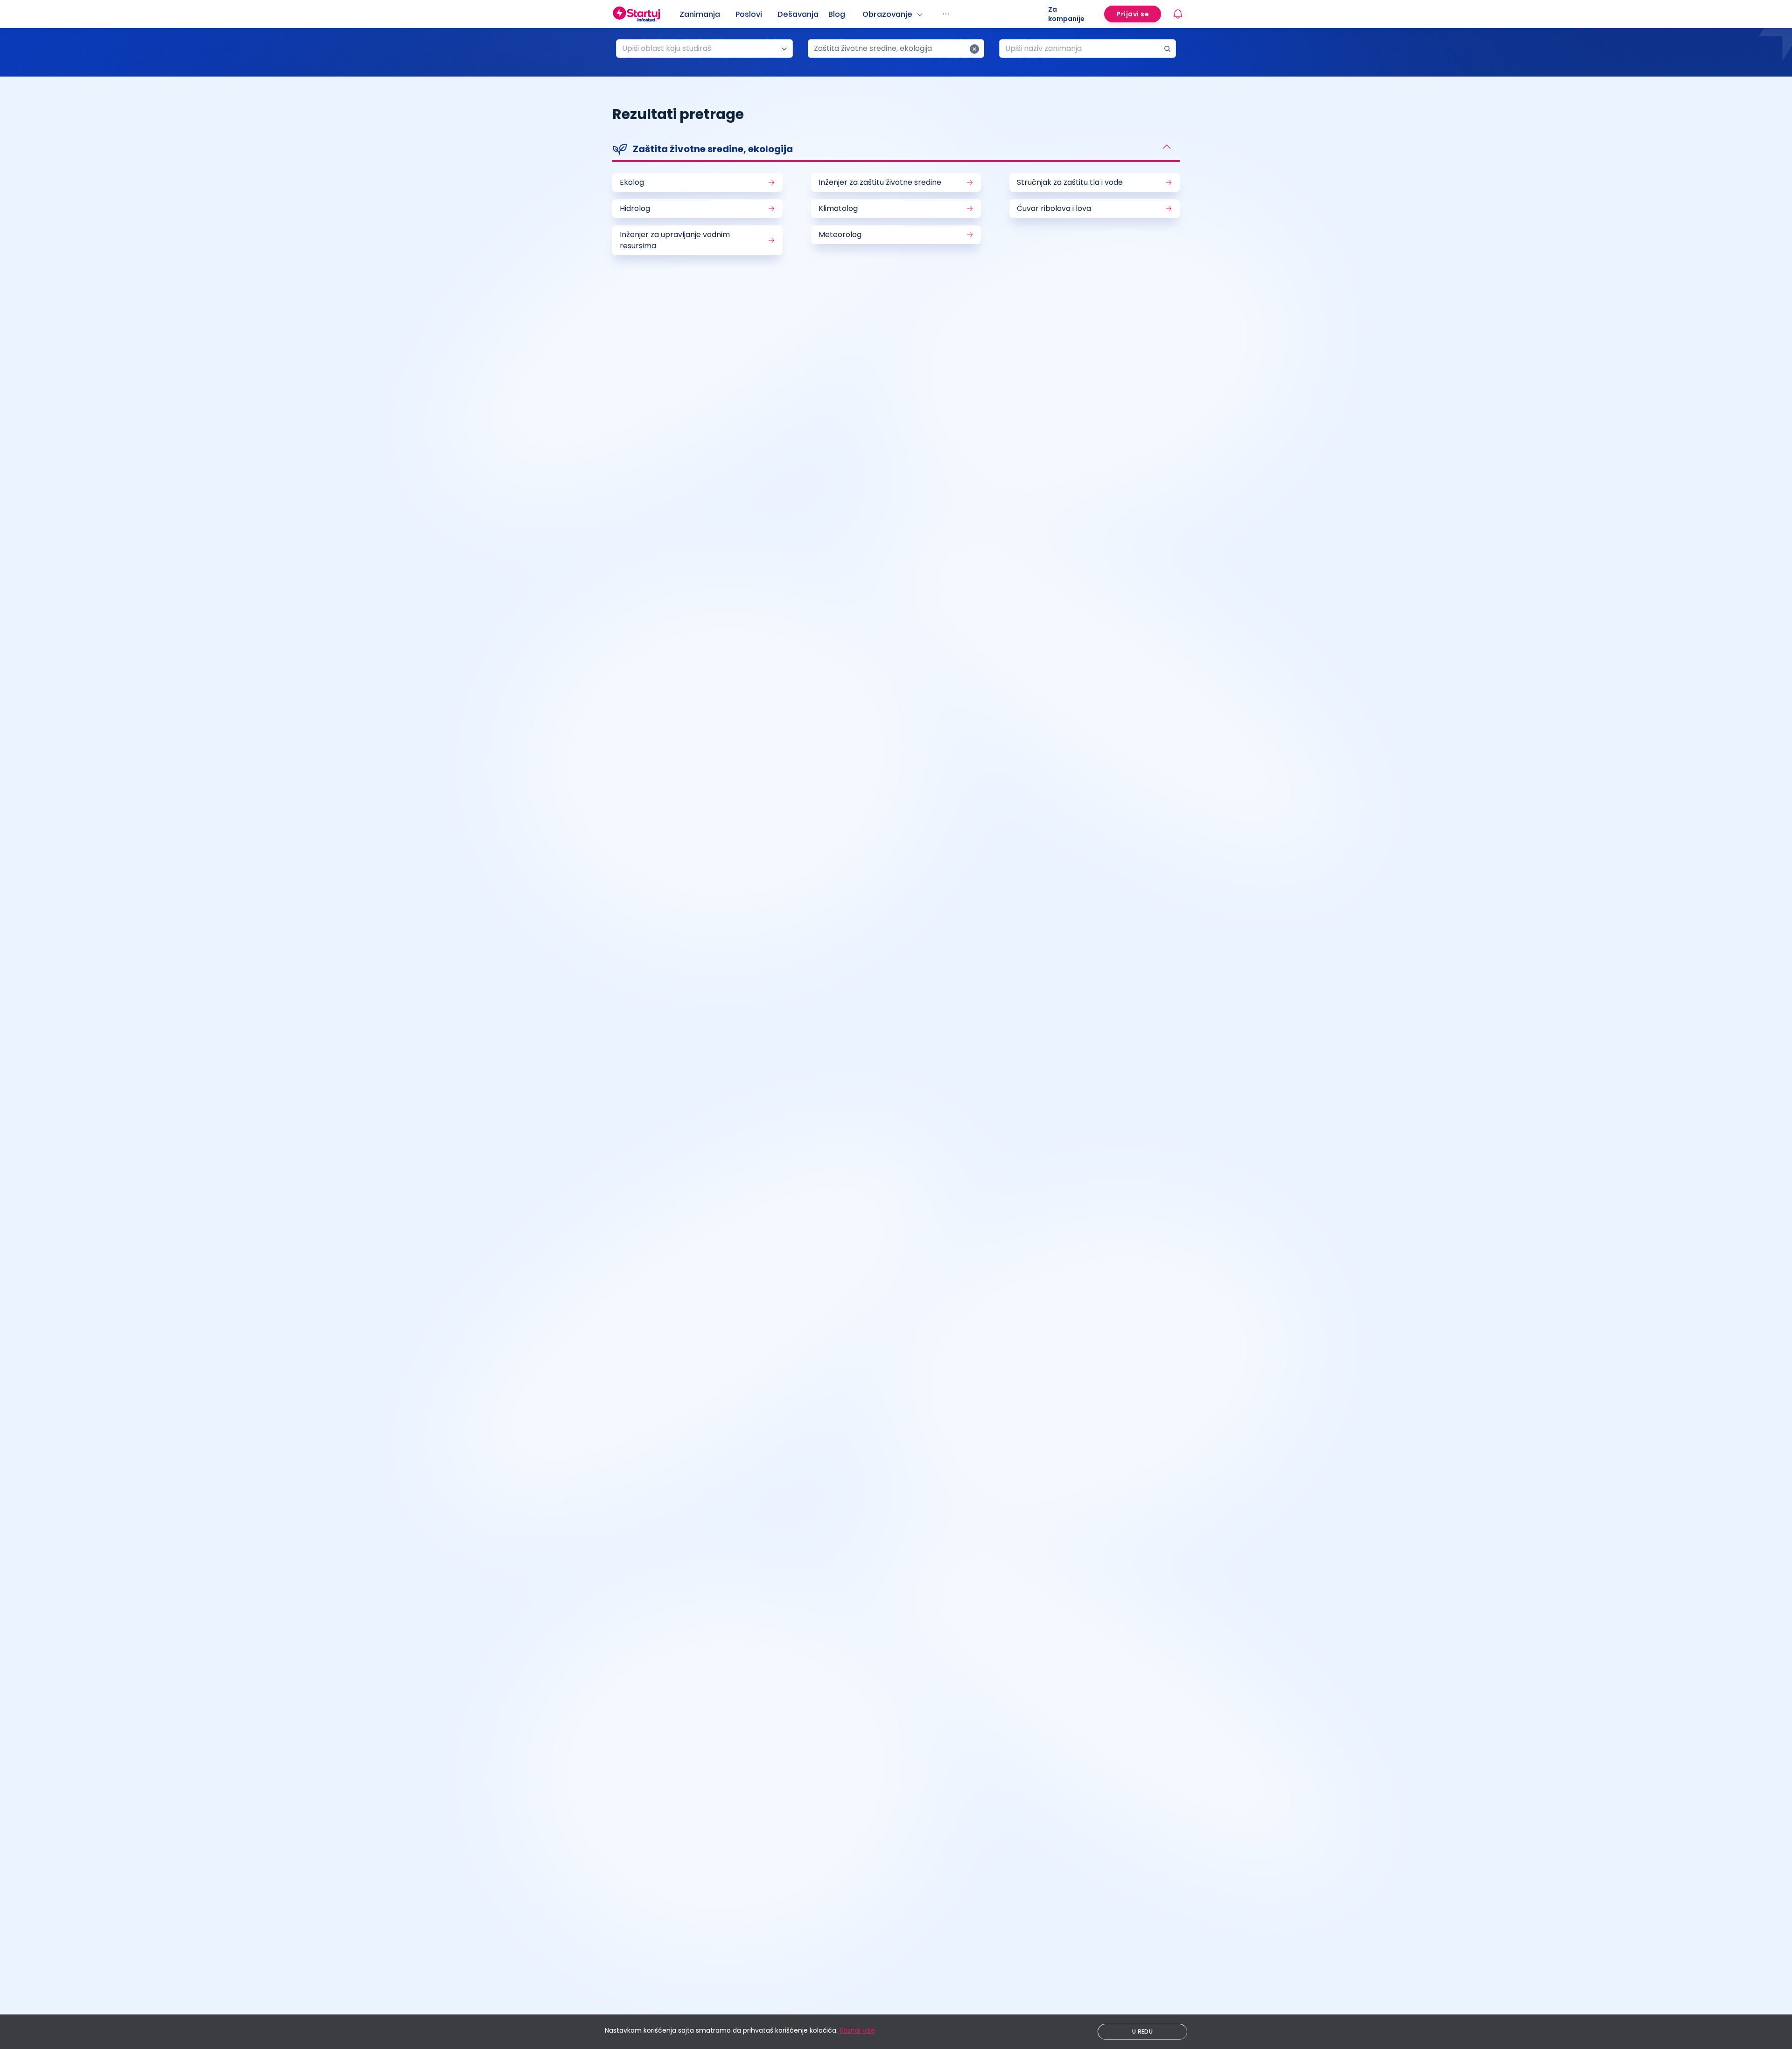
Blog (837, 14)
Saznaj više (857, 2030)
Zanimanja (700, 14)
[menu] (864, 14)
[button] (896, 150)
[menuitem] (707, 14)
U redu (1142, 2031)
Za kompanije (1066, 14)
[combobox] (701, 49)
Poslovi (749, 14)
